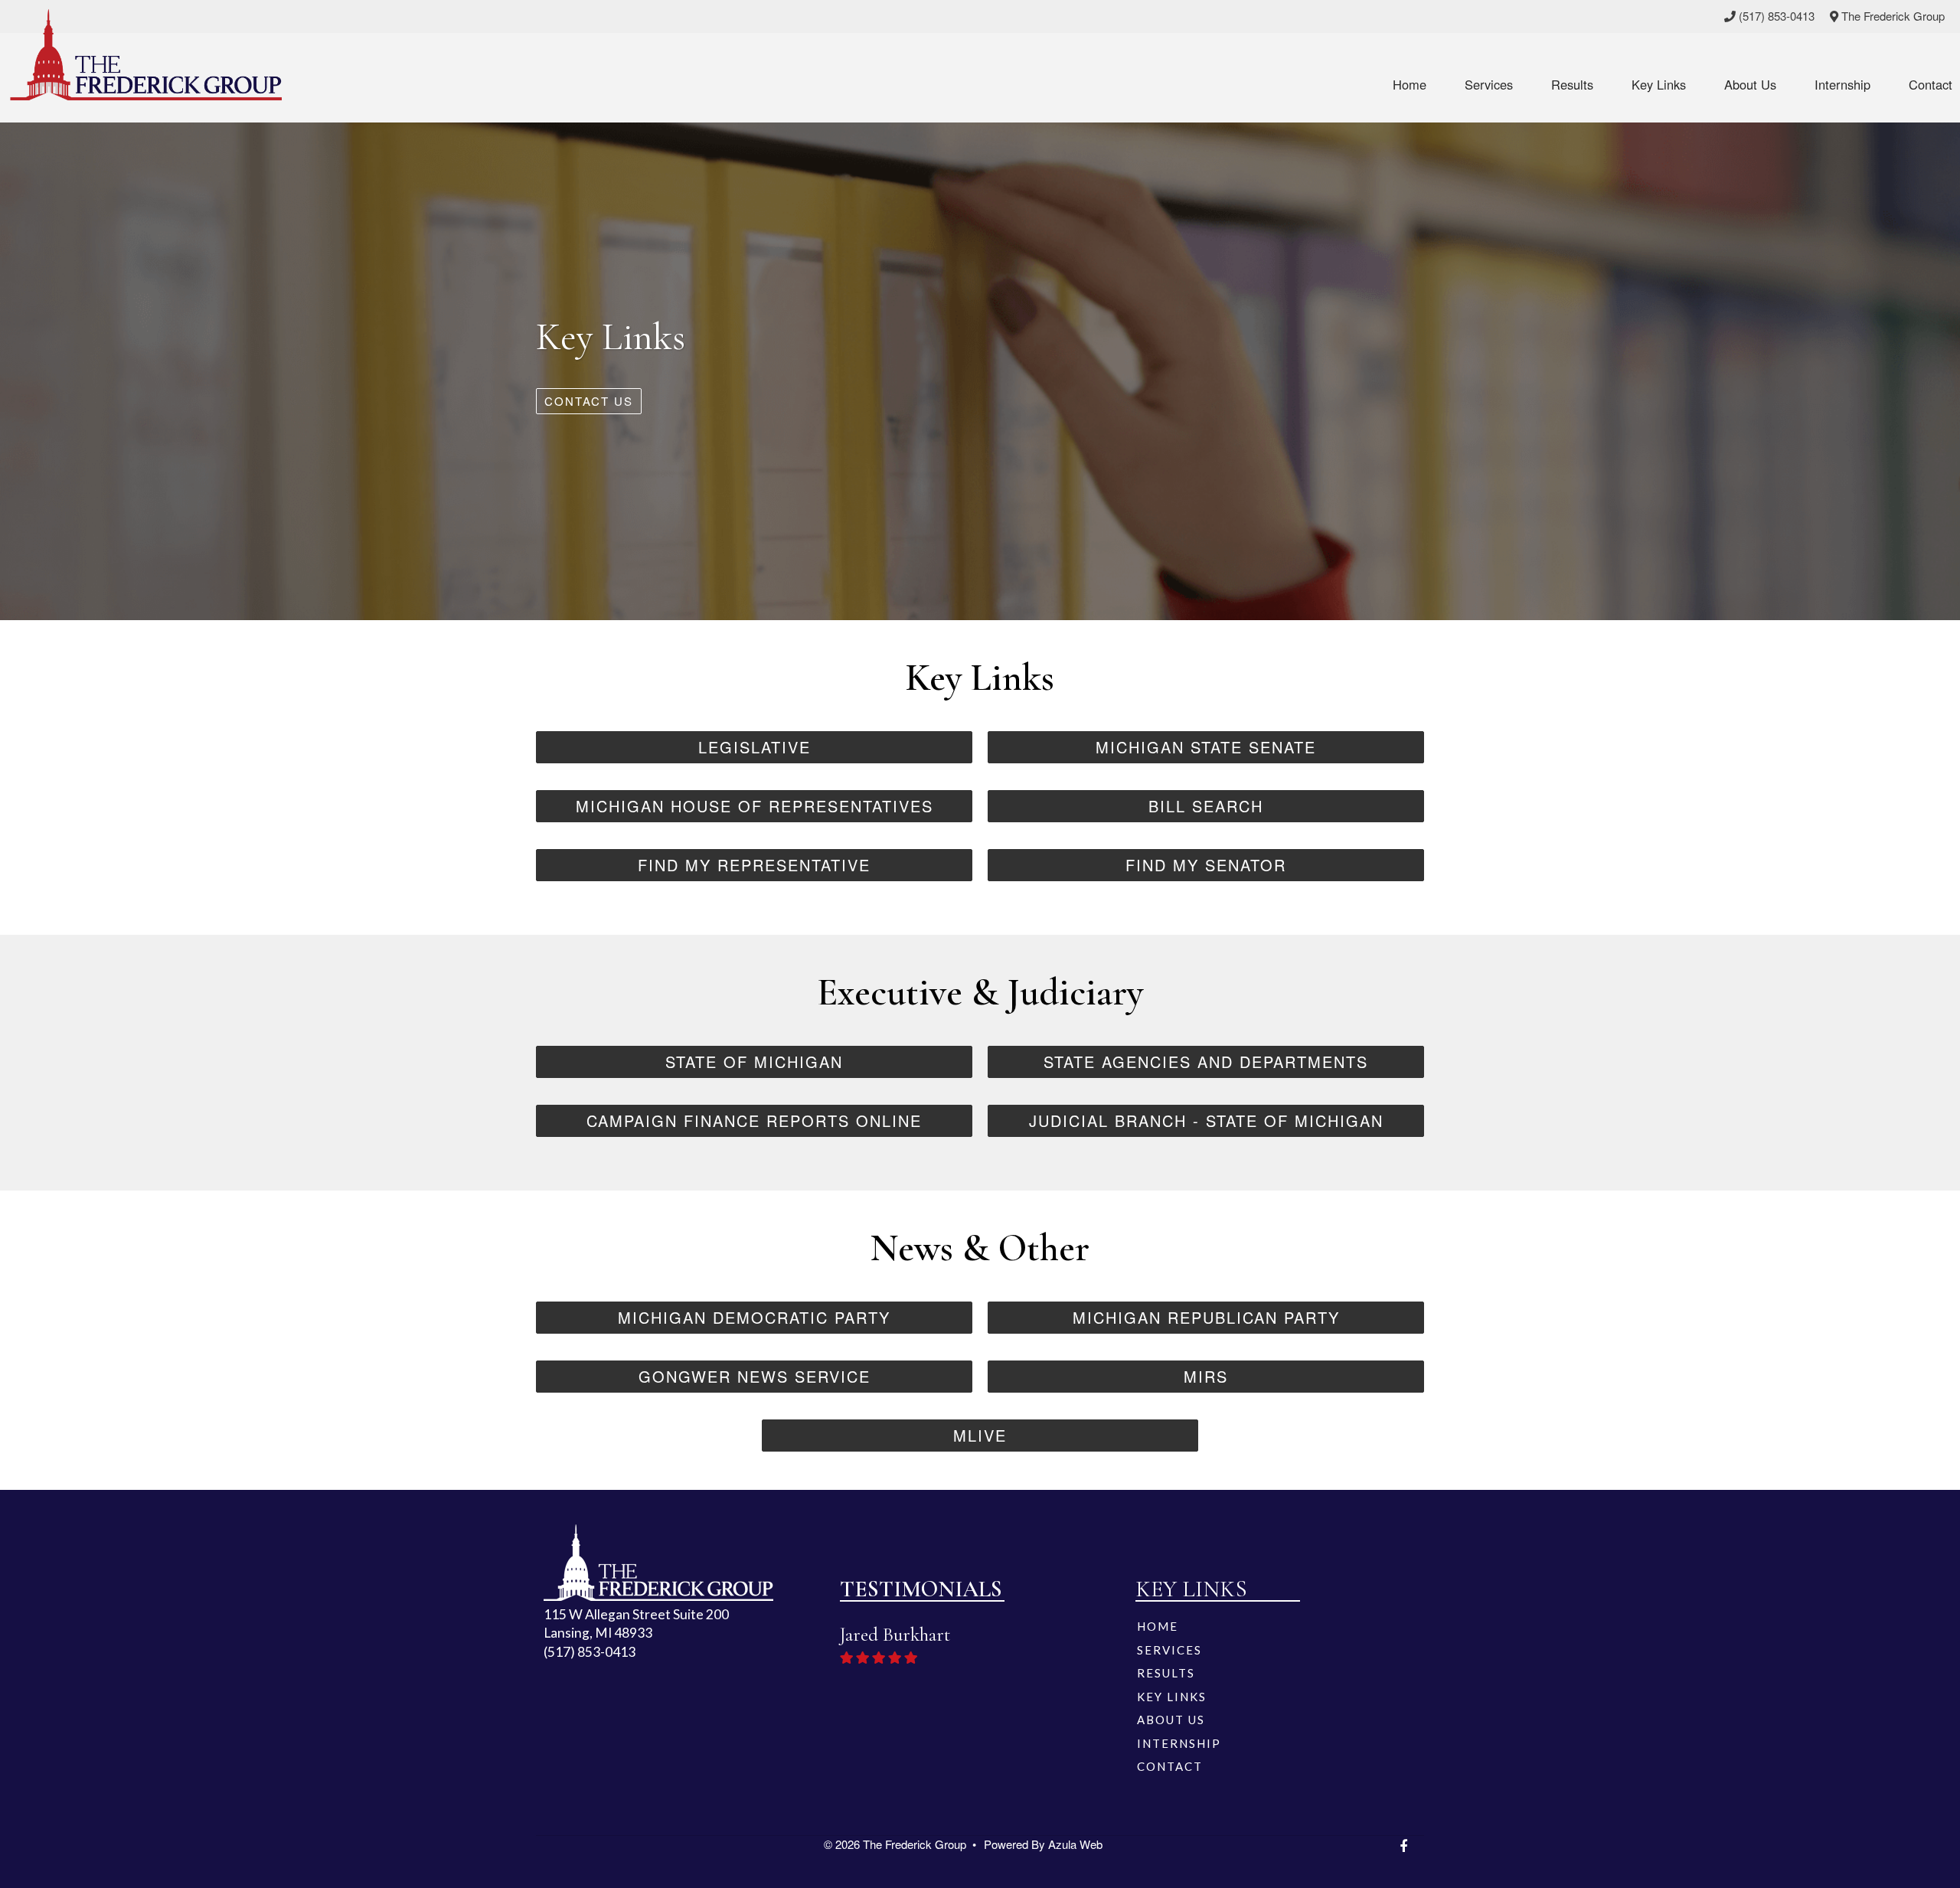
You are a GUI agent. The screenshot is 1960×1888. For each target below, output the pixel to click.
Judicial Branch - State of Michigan (1206, 1120)
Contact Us (589, 401)
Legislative (755, 747)
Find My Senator (1206, 865)
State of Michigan (754, 1062)
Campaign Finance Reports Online (754, 1120)
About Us (1750, 84)
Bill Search (1206, 806)
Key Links (1659, 84)
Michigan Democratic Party (754, 1317)
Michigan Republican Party (1206, 1317)
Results (1572, 84)
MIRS (1206, 1376)
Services (1489, 84)
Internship (1842, 84)
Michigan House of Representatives (755, 806)
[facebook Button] (1403, 1846)
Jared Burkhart (114, 1635)
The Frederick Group (1891, 16)
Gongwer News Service (755, 1376)
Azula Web (1075, 1844)
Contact (1931, 84)
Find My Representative (754, 865)
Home (1410, 84)
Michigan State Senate (1206, 747)
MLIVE (980, 1435)
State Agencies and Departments (1206, 1062)
